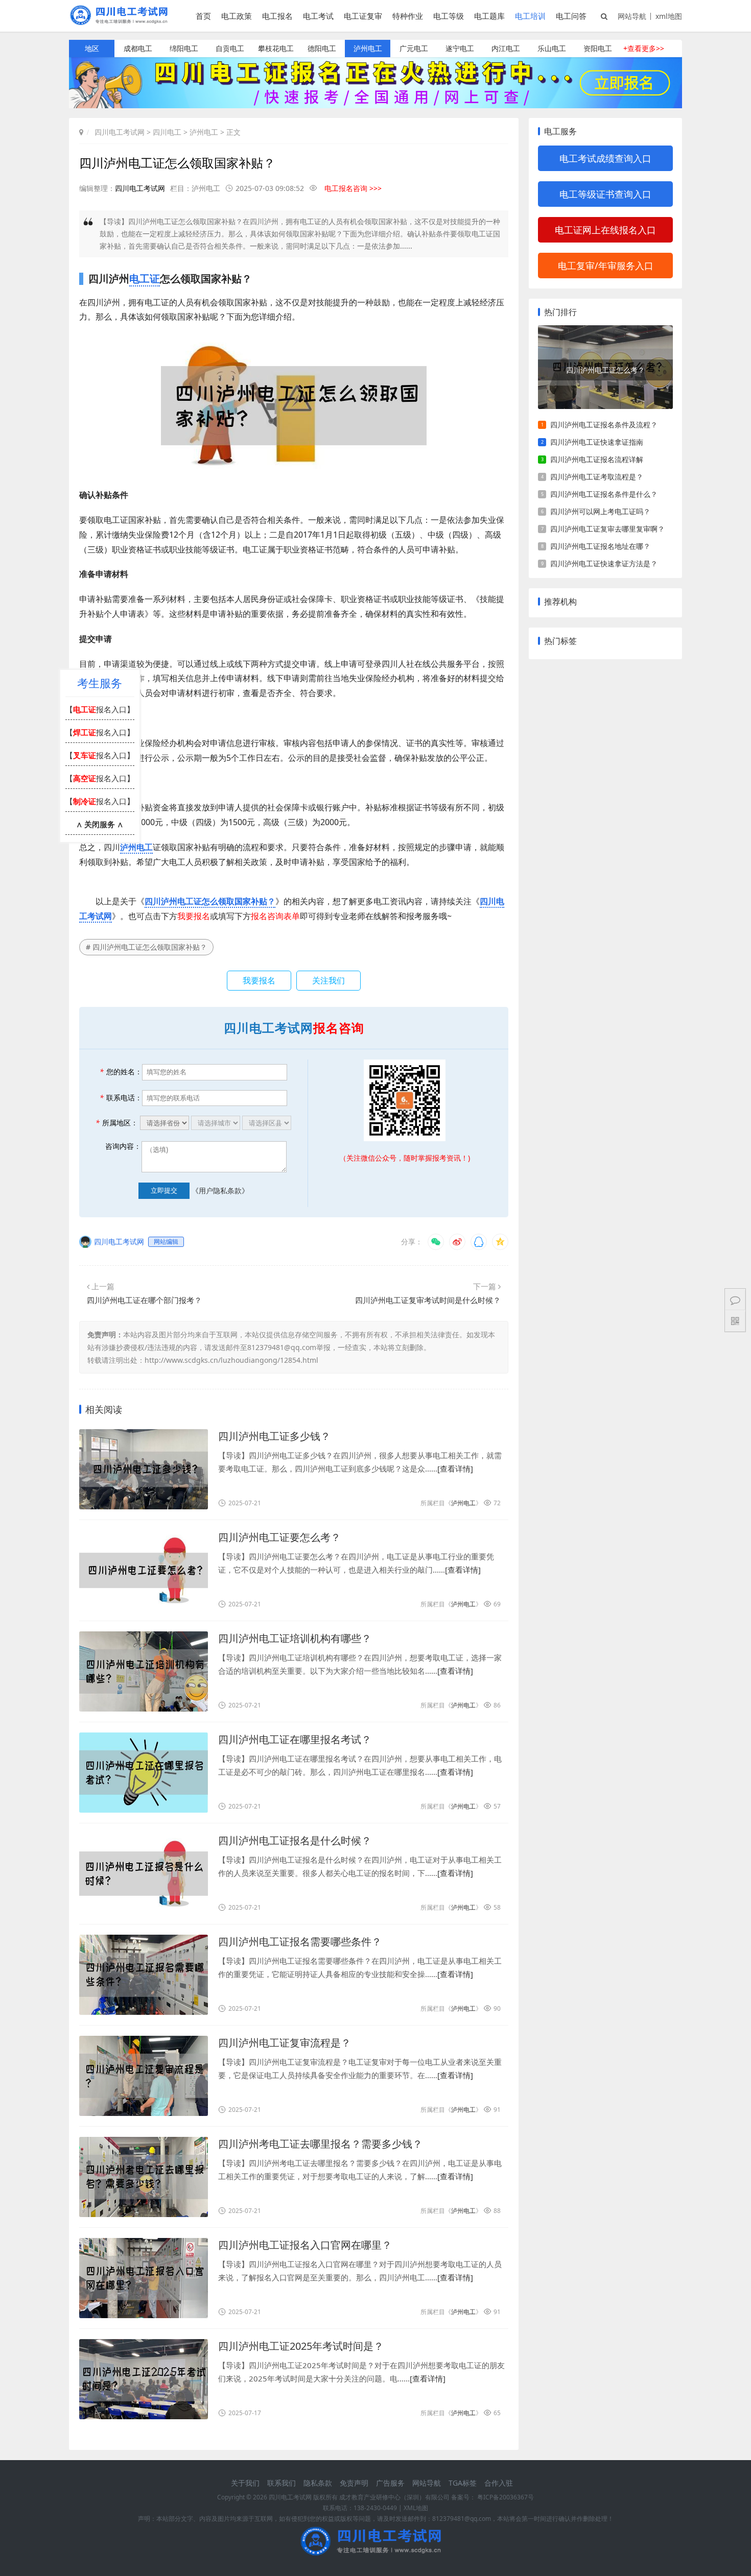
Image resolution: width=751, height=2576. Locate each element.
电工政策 (237, 16)
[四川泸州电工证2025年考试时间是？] (144, 2379)
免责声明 (354, 2483)
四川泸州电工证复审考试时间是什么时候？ (428, 1300)
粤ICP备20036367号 (506, 2497)
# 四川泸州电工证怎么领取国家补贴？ (146, 947)
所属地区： (117, 1123)
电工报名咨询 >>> (353, 188)
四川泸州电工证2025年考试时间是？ (301, 2346)
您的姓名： (121, 1072)
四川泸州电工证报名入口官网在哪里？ (305, 2245)
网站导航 (632, 16)
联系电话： (121, 1098)
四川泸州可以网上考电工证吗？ (600, 511)
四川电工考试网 (120, 132)
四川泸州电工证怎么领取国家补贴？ (210, 901)
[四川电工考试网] (122, 22)
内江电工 (506, 48)
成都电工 (138, 48)
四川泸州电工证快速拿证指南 (597, 442)
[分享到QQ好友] (479, 1242)
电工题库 (489, 16)
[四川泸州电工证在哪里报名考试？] (144, 1773)
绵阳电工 (184, 48)
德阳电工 (322, 48)
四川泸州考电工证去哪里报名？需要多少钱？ (320, 2144)
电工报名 (277, 16)
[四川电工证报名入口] (375, 105)
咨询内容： (123, 1146)
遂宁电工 (460, 48)
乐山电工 (552, 48)
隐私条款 (318, 2483)
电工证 (145, 279)
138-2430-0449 (375, 2508)
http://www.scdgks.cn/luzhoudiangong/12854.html (231, 1360)
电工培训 (530, 16)
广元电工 (414, 48)
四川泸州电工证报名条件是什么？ (604, 494)
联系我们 (281, 2483)
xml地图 (669, 16)
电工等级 (449, 16)
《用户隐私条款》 (220, 1190)
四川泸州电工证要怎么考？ (279, 1537)
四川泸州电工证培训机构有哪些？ (295, 1638)
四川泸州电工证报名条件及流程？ (604, 425)
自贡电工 (230, 48)
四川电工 (167, 132)
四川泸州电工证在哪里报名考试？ (295, 1739)
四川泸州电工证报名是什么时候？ (295, 1840)
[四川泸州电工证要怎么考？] (144, 1570)
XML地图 (416, 2508)
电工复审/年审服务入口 (606, 266)
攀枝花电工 (276, 48)
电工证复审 (363, 16)
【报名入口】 (100, 709)
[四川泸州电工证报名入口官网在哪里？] (144, 2278)
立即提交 (164, 1190)
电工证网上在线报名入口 (605, 230)
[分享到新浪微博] (457, 1242)
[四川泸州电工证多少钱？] (144, 1469)
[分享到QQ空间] (500, 1242)
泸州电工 (368, 48)
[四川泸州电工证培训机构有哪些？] (144, 1671)
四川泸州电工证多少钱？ (274, 1436)
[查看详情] (455, 1468)
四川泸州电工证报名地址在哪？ (600, 546)
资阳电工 (598, 48)
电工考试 (318, 16)
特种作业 (408, 16)
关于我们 (245, 2483)
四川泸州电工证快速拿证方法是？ (604, 563)
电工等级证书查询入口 (605, 194)
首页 (203, 16)
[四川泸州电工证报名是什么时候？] (144, 1874)
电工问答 (571, 16)
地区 (92, 48)
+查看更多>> (644, 48)
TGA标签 (463, 2483)
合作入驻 (499, 2483)
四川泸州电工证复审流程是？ (285, 2043)
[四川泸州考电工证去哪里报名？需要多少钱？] (144, 2177)
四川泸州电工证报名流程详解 (597, 459)
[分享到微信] (436, 1242)
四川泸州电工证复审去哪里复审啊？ (607, 529)
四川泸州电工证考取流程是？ (597, 477)
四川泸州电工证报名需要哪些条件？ (300, 1942)
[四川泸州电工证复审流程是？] (144, 2076)
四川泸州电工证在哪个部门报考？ (144, 1300)
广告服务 (390, 2483)
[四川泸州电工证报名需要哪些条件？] (144, 1975)
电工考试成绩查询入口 (605, 158)
